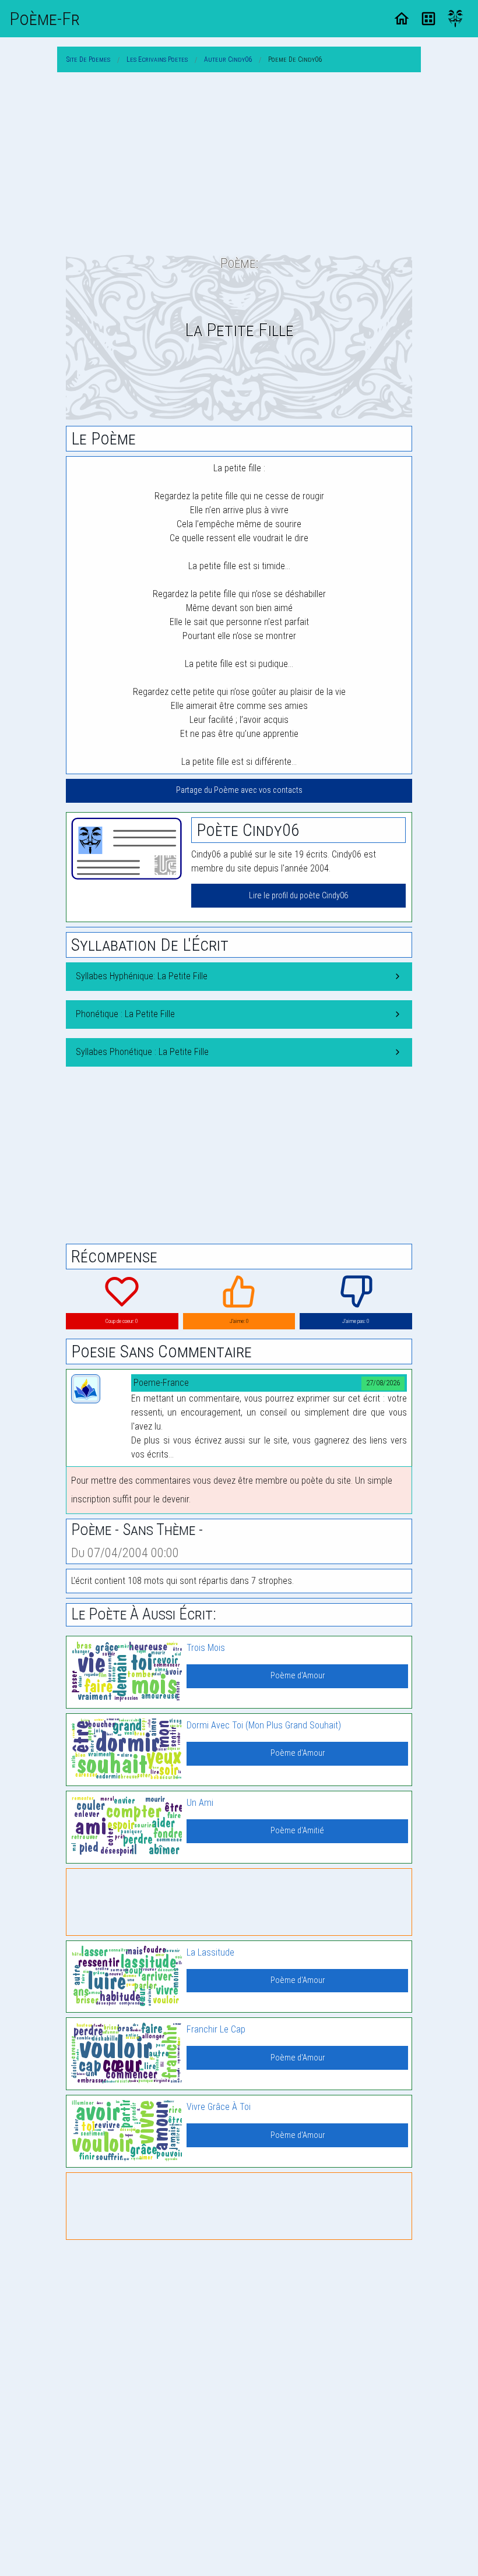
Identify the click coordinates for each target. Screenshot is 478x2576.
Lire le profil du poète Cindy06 (298, 896)
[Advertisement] (239, 163)
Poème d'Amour (298, 1676)
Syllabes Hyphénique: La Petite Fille (142, 976)
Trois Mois (206, 1648)
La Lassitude (210, 1952)
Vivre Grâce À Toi (219, 2107)
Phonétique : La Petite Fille (125, 1014)
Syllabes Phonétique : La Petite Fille (142, 1052)
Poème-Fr (45, 19)
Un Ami (200, 1803)
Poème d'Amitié (297, 1831)
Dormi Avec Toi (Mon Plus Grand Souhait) (264, 1725)
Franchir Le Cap (216, 2029)
